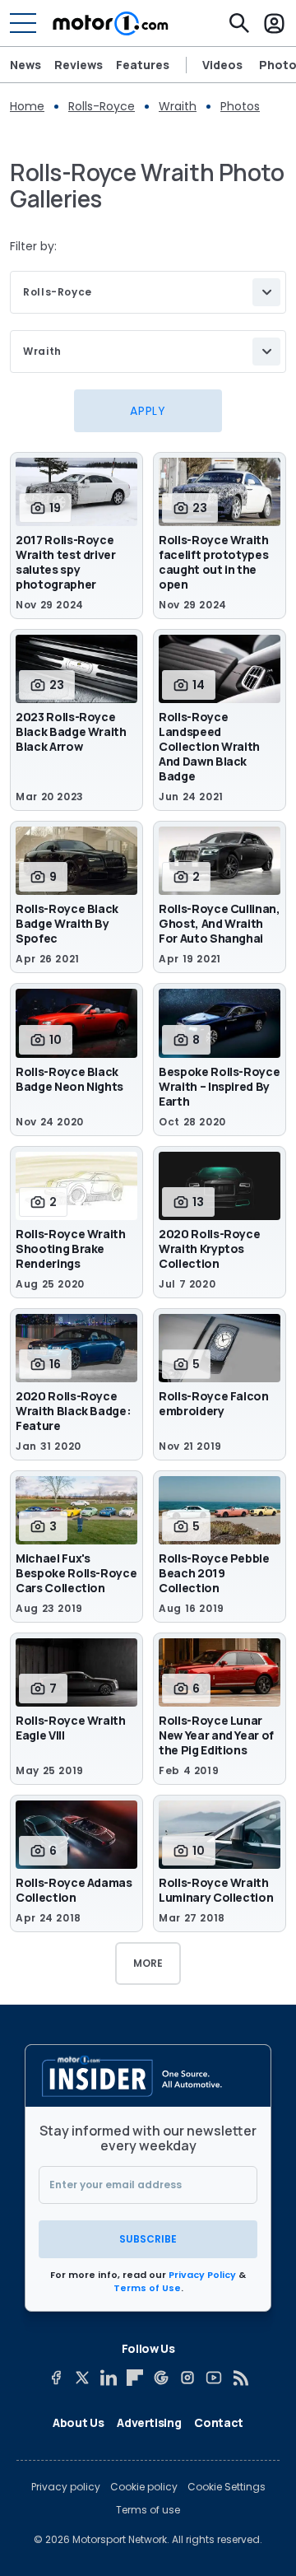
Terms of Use (147, 2288)
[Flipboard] (135, 2378)
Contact (219, 2422)
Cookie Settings (227, 2487)
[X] (82, 2378)
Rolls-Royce (102, 106)
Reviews (79, 65)
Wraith (178, 106)
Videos (222, 65)
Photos (240, 106)
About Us (78, 2422)
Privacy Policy (202, 2275)
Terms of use (148, 2510)
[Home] (111, 23)
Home (27, 106)
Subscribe (148, 2239)
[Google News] (161, 2378)
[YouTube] (214, 2378)
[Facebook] (56, 2378)
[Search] (239, 23)
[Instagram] (187, 2378)
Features (143, 65)
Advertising (149, 2422)
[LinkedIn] (109, 2378)
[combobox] (148, 292)
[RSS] (240, 2378)
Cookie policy (144, 2487)
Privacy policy (66, 2487)
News (25, 65)
